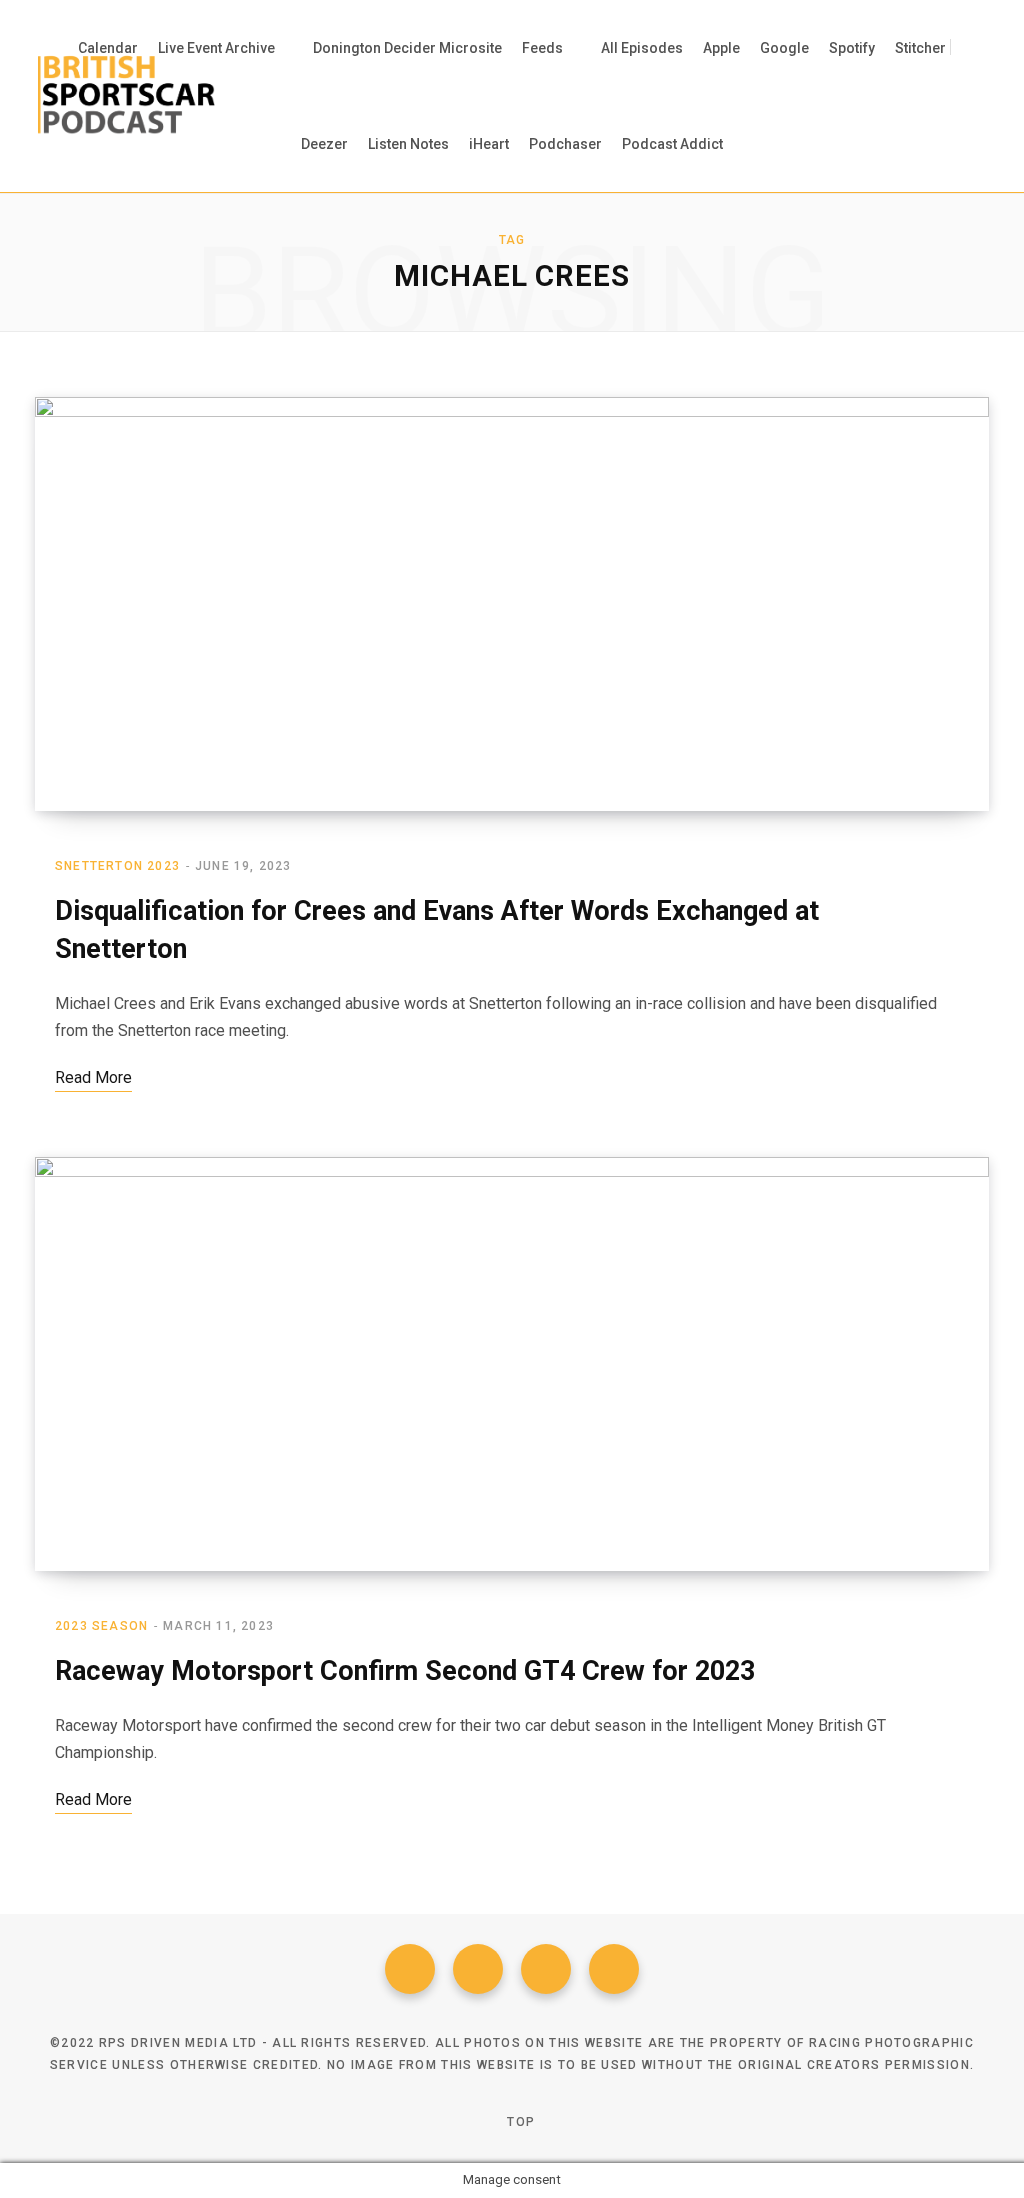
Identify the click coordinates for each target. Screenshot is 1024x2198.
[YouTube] (614, 1969)
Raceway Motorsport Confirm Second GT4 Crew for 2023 (405, 1671)
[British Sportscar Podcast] (126, 96)
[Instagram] (546, 1969)
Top (519, 2122)
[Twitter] (478, 1969)
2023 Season (101, 1626)
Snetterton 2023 (117, 866)
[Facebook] (410, 1969)
